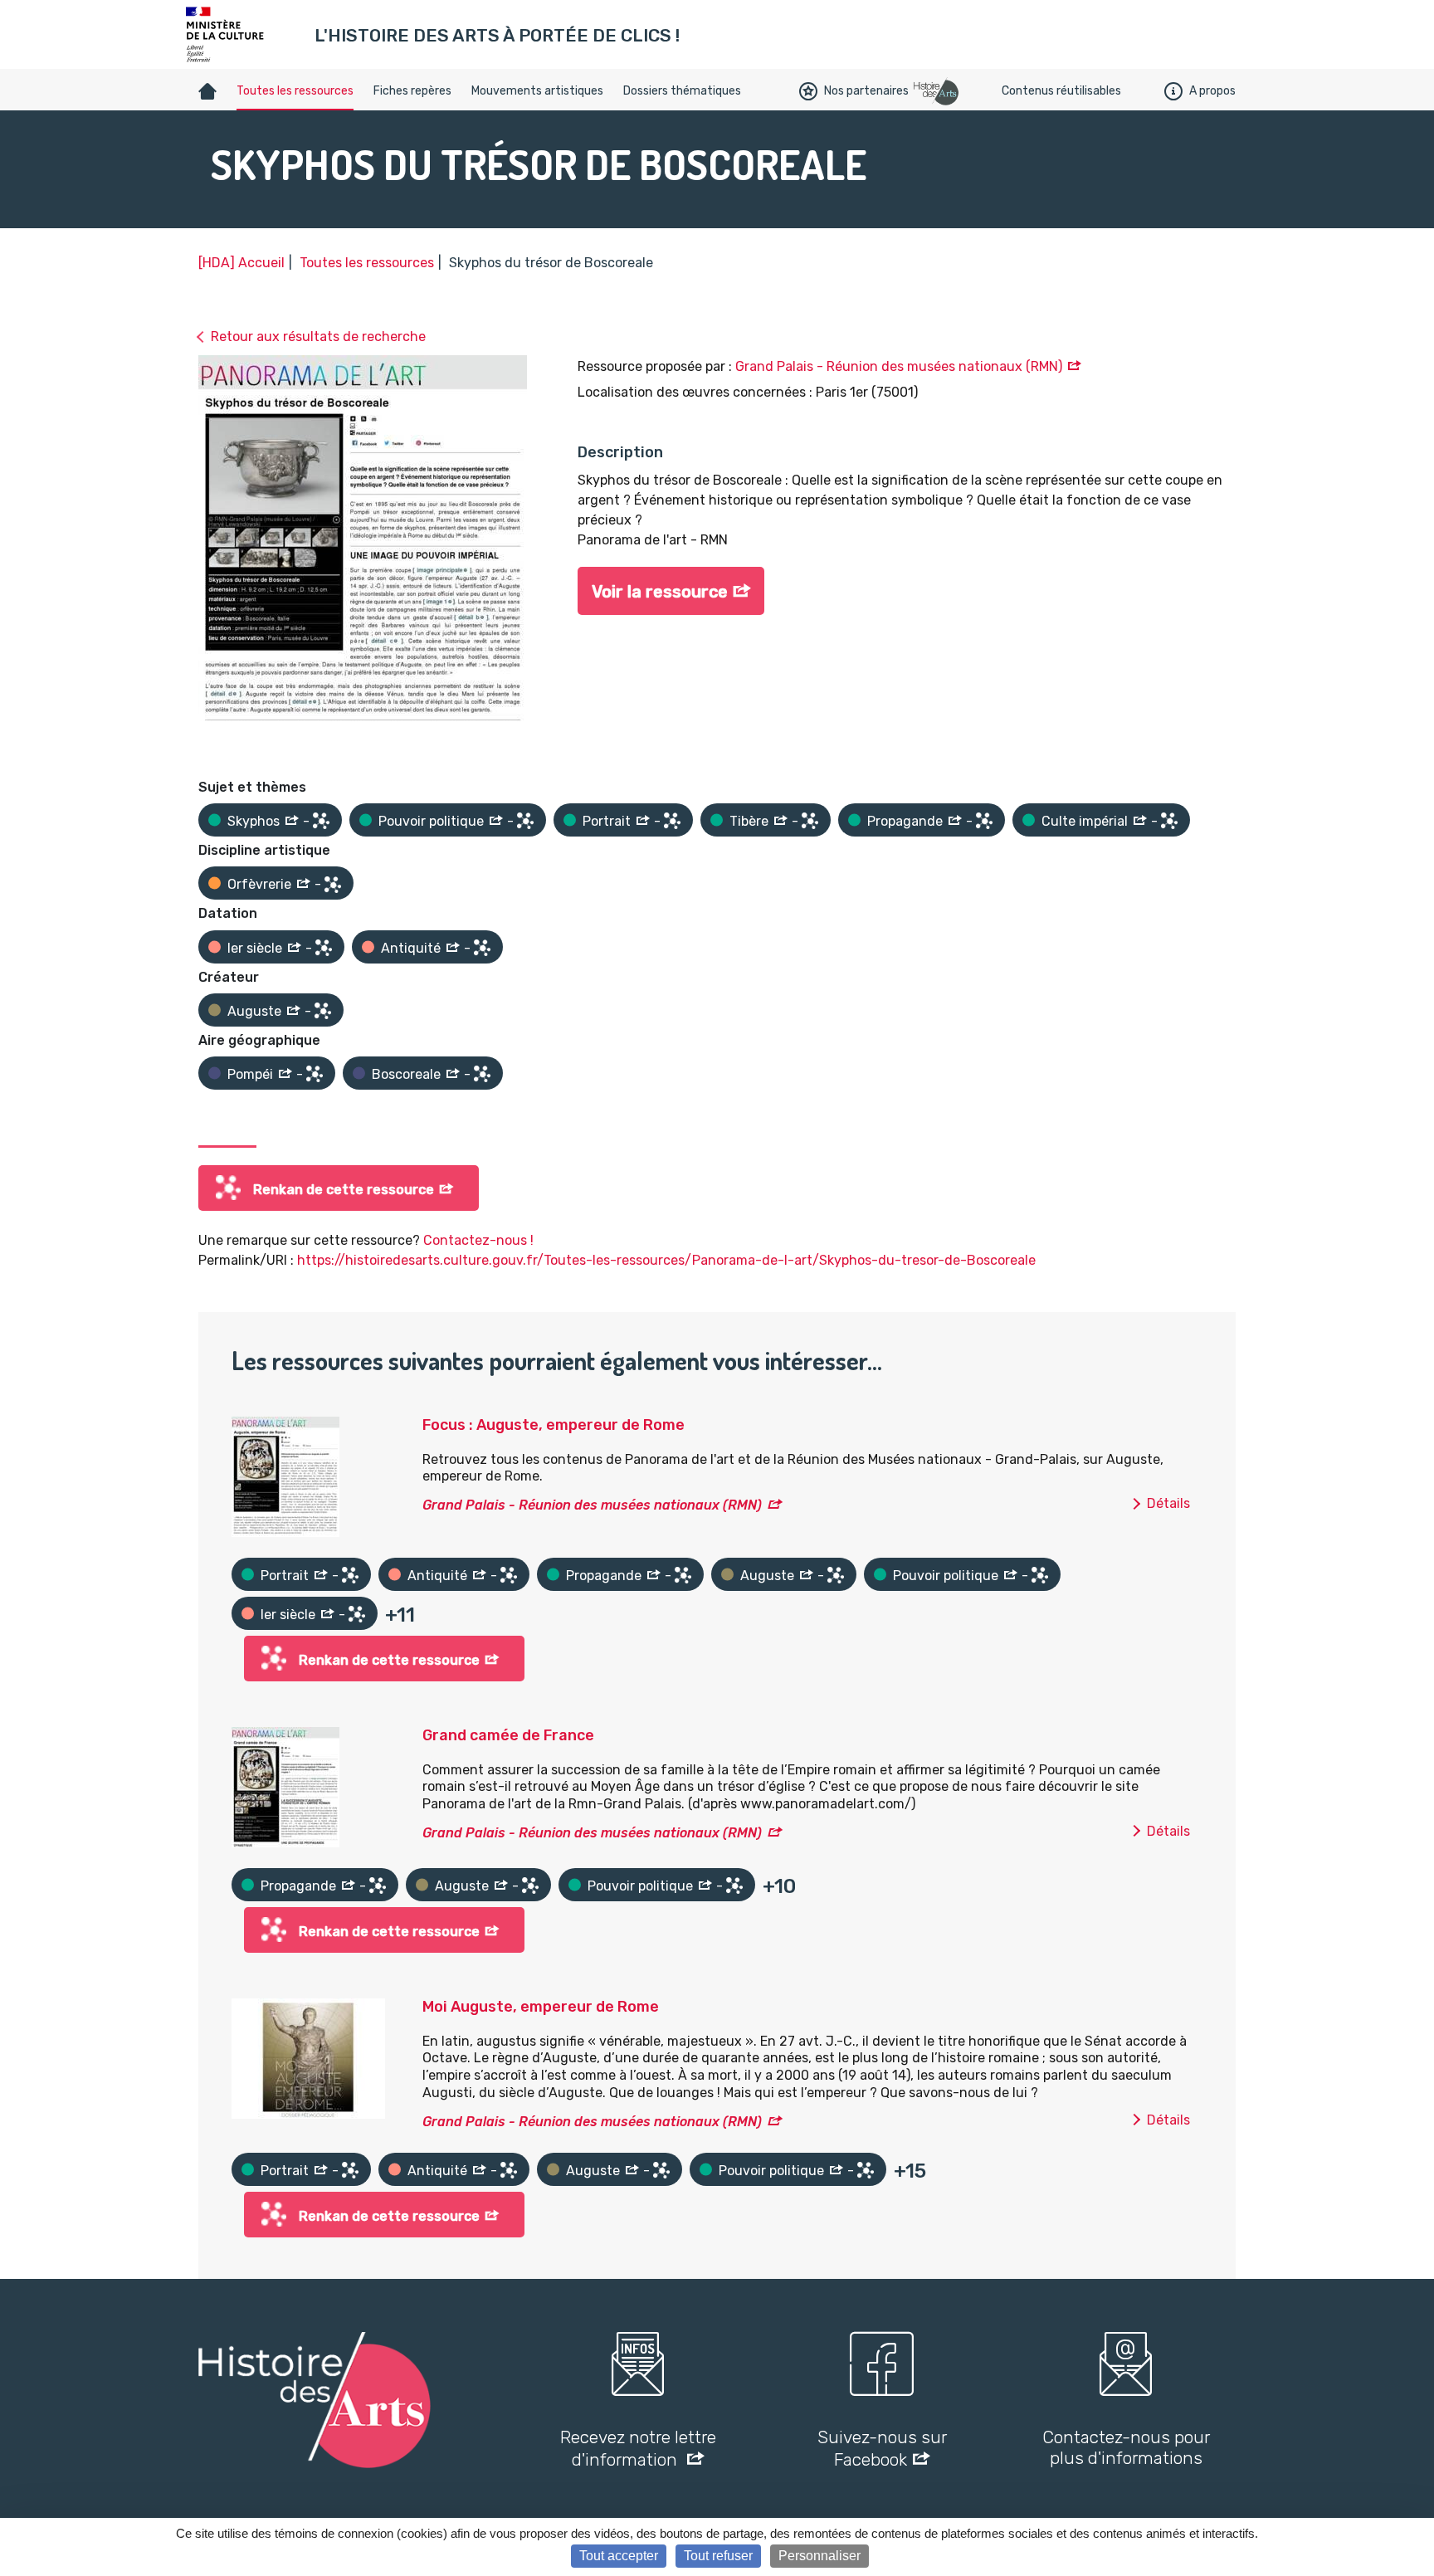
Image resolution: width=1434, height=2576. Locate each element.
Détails (1168, 1503)
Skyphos (254, 821)
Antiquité (411, 948)
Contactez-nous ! (478, 1240)
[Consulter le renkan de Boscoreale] (482, 1074)
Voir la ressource (660, 592)
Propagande (905, 821)
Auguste (254, 1011)
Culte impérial (1085, 821)
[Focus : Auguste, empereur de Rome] (285, 1476)
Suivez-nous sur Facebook (882, 2448)
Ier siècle (255, 948)
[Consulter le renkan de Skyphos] (321, 821)
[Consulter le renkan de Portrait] (672, 821)
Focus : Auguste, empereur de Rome (554, 1425)
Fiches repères (412, 91)
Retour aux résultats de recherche (318, 337)
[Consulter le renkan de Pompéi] (315, 1074)
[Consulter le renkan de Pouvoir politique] (525, 821)
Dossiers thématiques (682, 91)
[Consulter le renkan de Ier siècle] (324, 948)
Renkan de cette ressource (344, 1190)
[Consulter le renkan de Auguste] (323, 1011)
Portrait (607, 821)
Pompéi (250, 1074)
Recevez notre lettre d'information (638, 2448)
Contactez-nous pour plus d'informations (1126, 2447)
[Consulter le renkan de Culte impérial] (1169, 821)
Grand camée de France (508, 1735)
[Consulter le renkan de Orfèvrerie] (333, 885)
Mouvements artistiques (537, 91)
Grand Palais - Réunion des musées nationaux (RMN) (899, 366)
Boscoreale (406, 1074)
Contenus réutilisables (1061, 91)
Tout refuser (718, 2556)
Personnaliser (819, 2556)
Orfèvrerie (259, 884)
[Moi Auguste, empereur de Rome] (308, 2058)
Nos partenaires (866, 91)
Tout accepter (619, 2556)
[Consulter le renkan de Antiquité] (482, 948)
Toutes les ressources (295, 91)
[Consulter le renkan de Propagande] (984, 821)
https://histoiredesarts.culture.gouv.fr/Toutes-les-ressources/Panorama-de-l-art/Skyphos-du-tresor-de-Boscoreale (666, 1260)
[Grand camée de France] (285, 1786)
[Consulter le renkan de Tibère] (810, 821)
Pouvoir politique (431, 821)
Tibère (749, 821)
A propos (1212, 91)
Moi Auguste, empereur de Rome (541, 2007)
